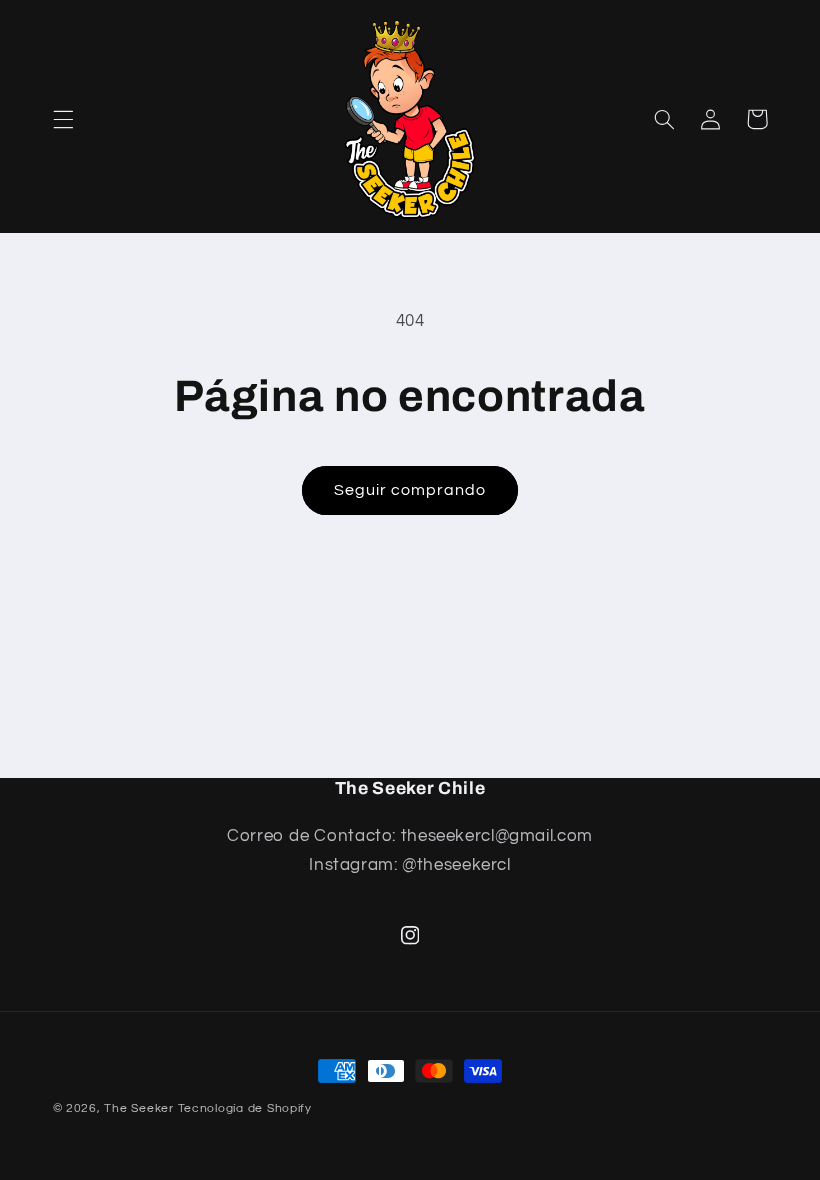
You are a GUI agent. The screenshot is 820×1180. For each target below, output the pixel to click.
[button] (63, 119)
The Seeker (138, 1108)
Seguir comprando (410, 490)
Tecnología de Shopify (245, 1108)
